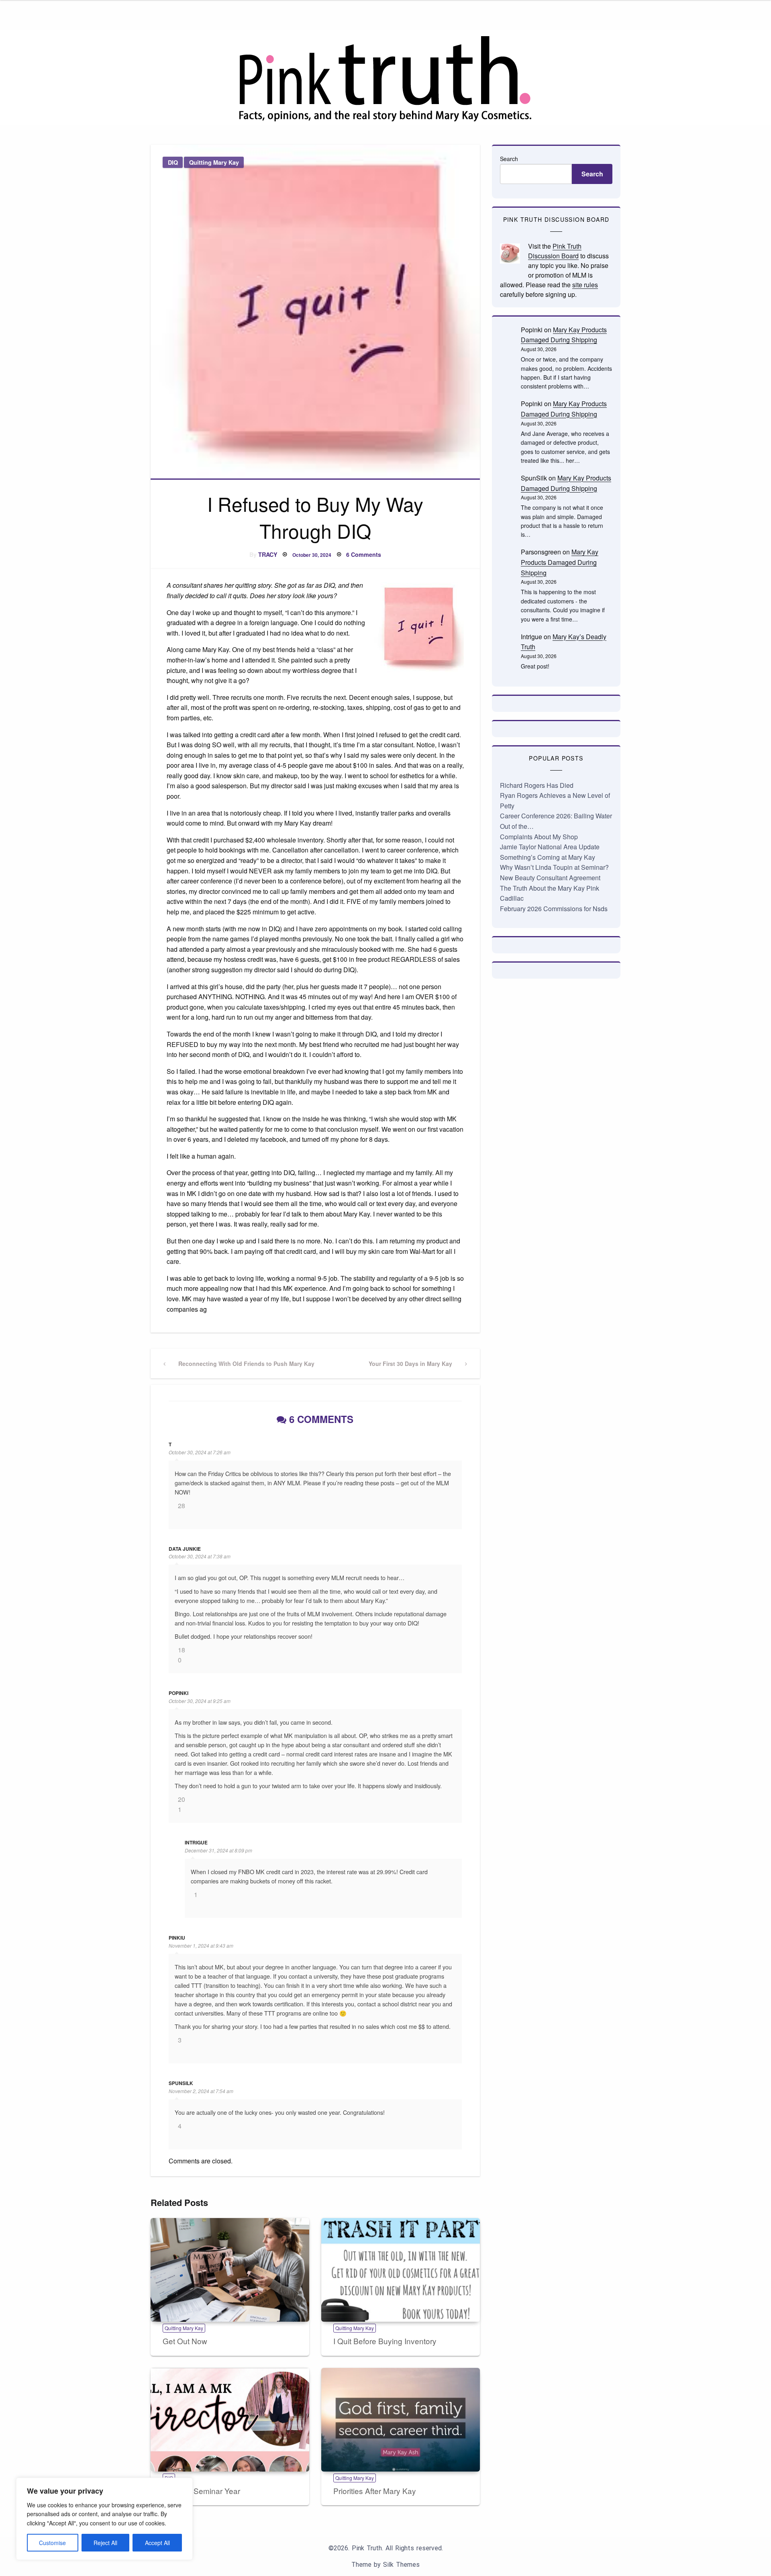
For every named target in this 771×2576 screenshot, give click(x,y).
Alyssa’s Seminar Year (201, 2491)
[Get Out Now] (230, 2270)
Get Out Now (185, 2341)
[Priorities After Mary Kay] (401, 2420)
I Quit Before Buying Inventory (385, 2341)
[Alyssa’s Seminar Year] (230, 2420)
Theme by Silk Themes (385, 2565)
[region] (104, 2519)
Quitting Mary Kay (214, 162)
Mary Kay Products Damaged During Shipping (560, 562)
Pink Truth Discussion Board (555, 251)
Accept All (157, 2543)
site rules (585, 285)
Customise (52, 2543)
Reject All (105, 2543)
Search (509, 159)
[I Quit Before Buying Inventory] (401, 2270)
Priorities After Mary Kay (375, 2491)
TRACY (268, 554)
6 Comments (364, 554)
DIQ (173, 162)
